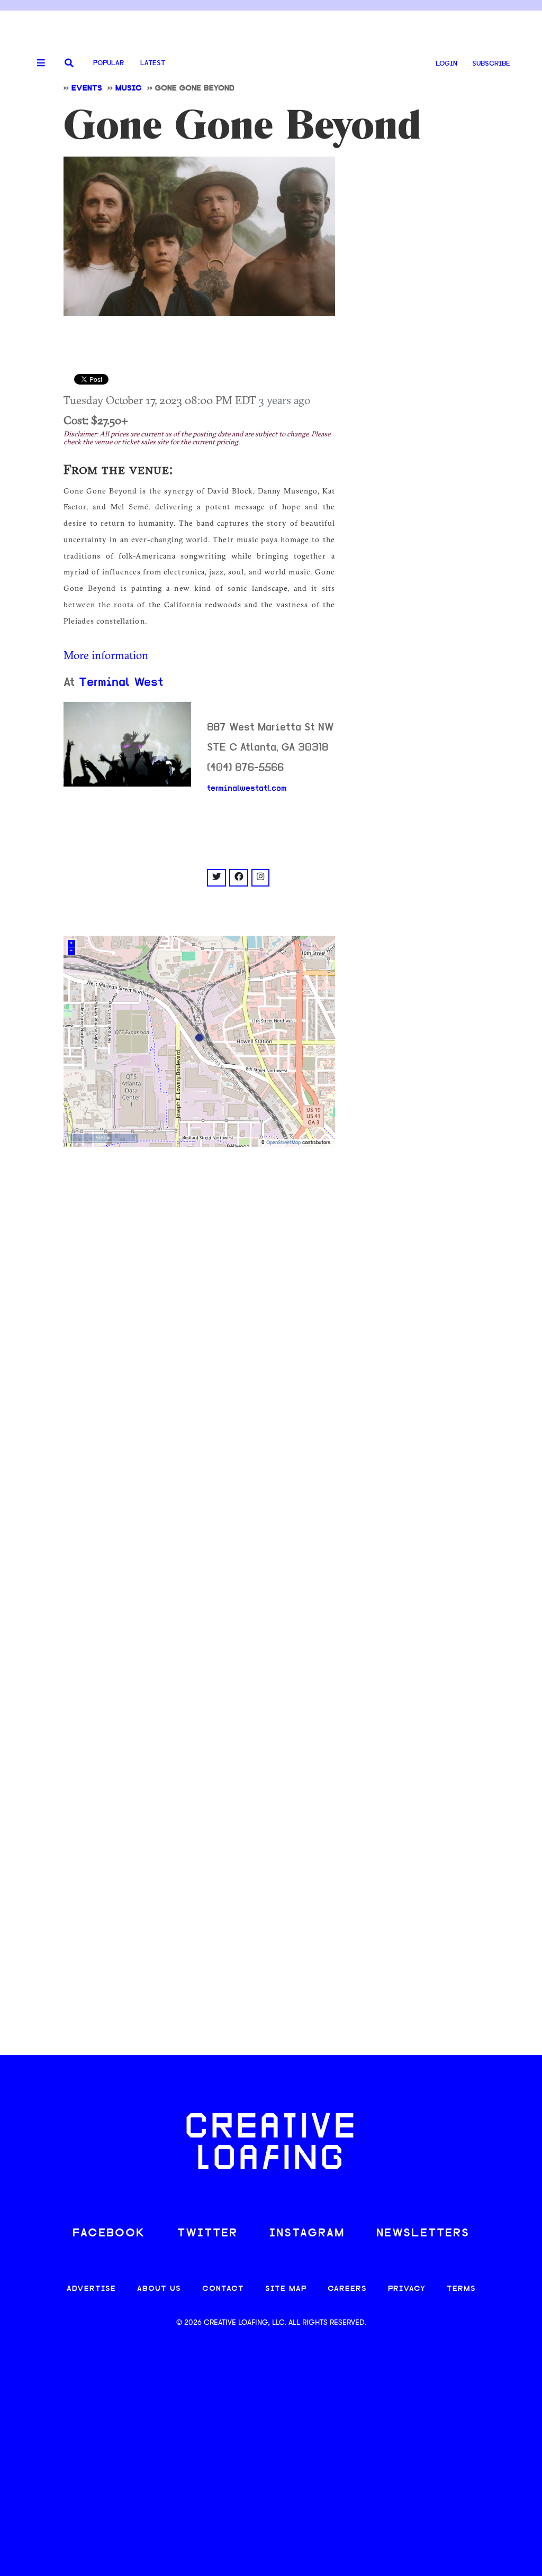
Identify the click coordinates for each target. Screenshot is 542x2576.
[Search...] (69, 64)
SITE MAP (286, 2289)
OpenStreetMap (283, 1143)
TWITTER (207, 2234)
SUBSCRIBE (491, 64)
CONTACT (223, 2289)
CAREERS (347, 2289)
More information (106, 655)
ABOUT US (159, 2289)
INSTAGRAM (307, 2234)
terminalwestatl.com (247, 789)
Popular (109, 63)
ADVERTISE (91, 2289)
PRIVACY (407, 2289)
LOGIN (446, 64)
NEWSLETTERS (423, 2234)
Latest (153, 63)
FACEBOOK (109, 2234)
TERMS (461, 2289)
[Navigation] (37, 63)
